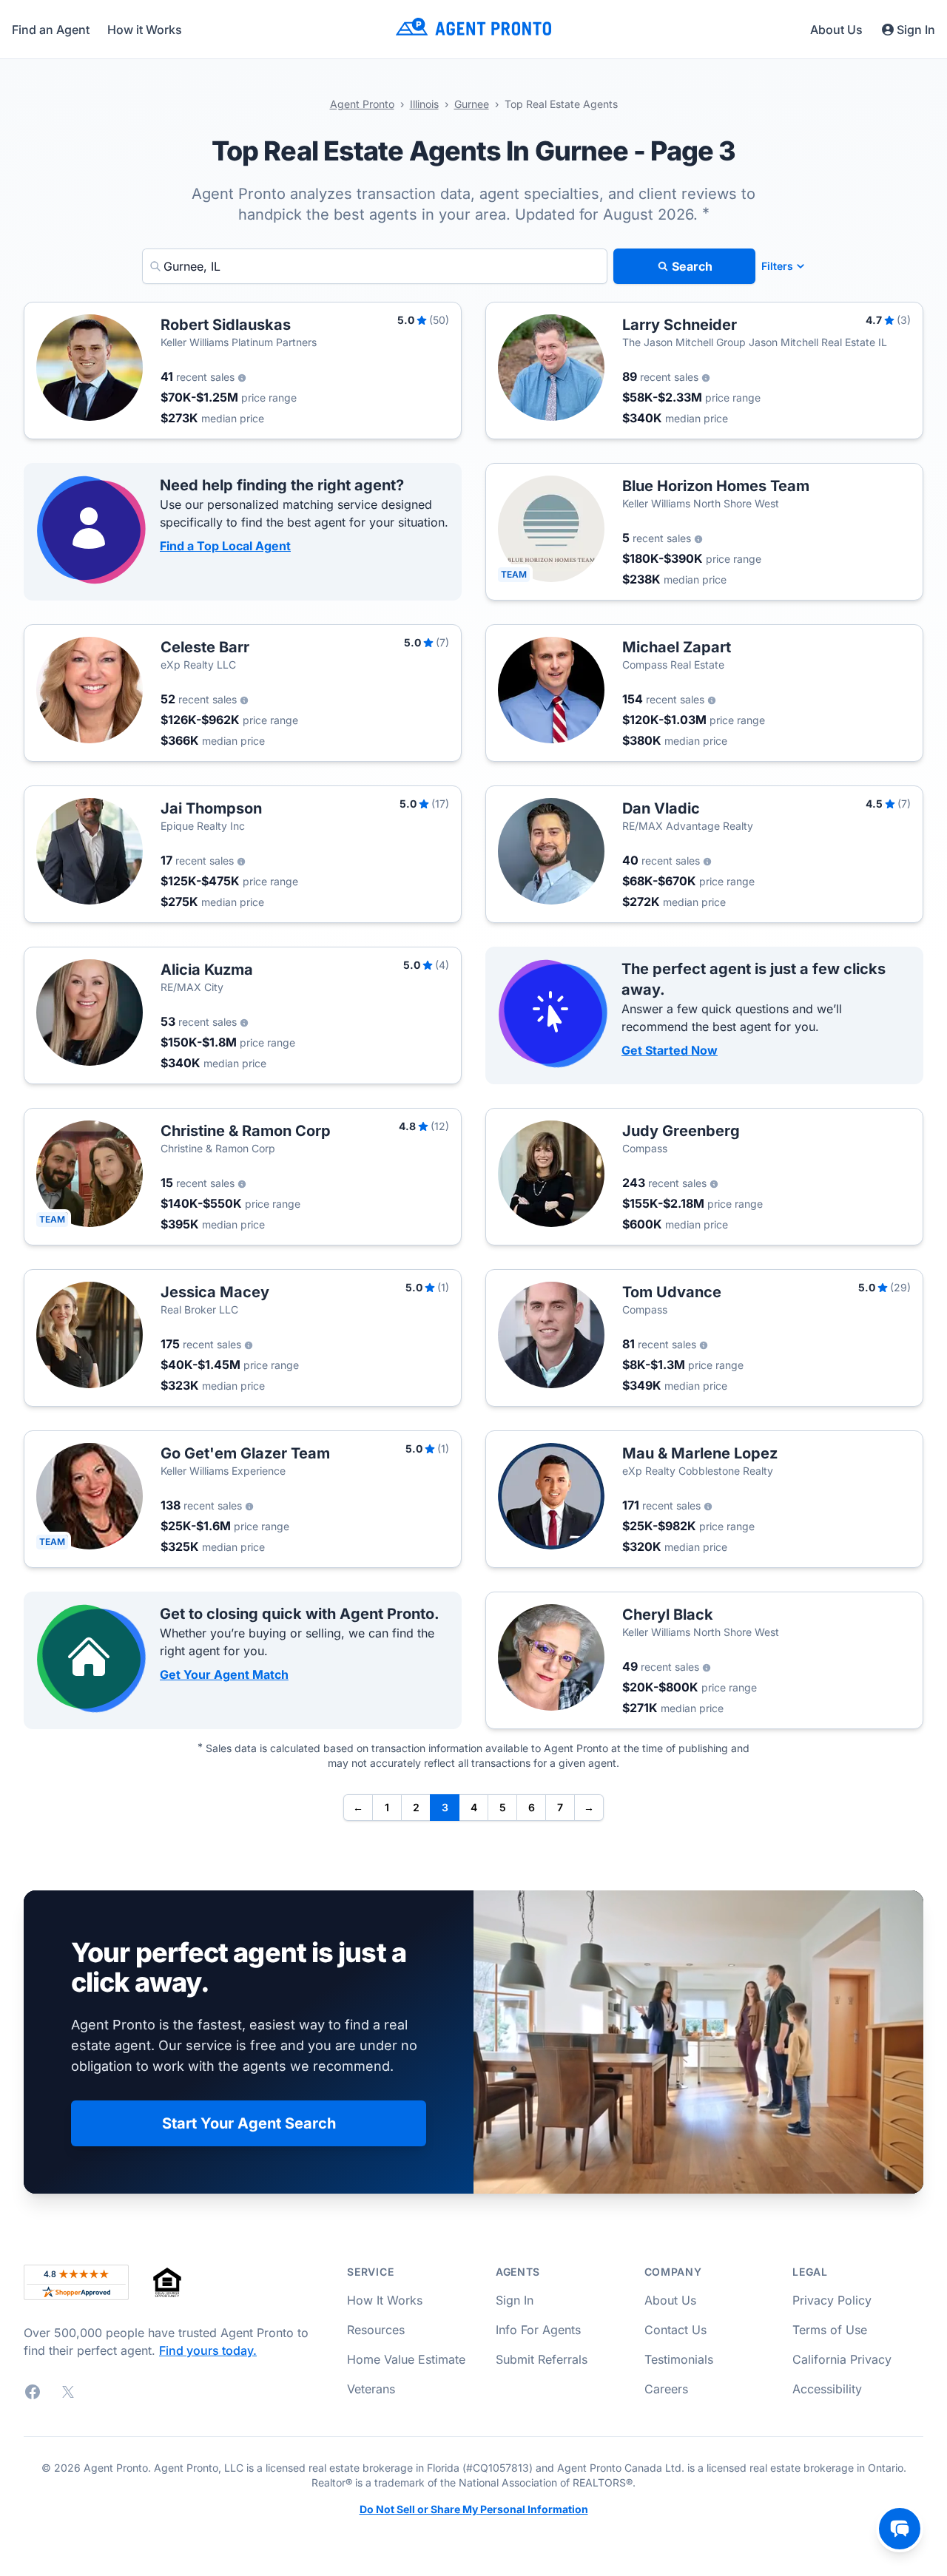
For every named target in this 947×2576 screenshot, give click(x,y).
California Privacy (842, 2359)
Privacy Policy (832, 2300)
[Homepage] (473, 29)
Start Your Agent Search (249, 2123)
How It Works (385, 2300)
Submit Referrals (542, 2359)
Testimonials (679, 2359)
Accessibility (827, 2389)
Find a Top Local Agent (225, 546)
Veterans (371, 2389)
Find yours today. (208, 2350)
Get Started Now (670, 1050)
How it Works (145, 30)
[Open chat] (900, 2529)
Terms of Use (830, 2330)
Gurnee (472, 104)
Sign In (916, 30)
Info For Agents (538, 2330)
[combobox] (375, 266)
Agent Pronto (362, 104)
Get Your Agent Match (224, 1674)
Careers (666, 2389)
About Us (836, 30)
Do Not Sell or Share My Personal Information (474, 2509)
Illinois (424, 104)
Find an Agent (51, 30)
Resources (376, 2330)
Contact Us (675, 2330)
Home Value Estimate (406, 2359)
